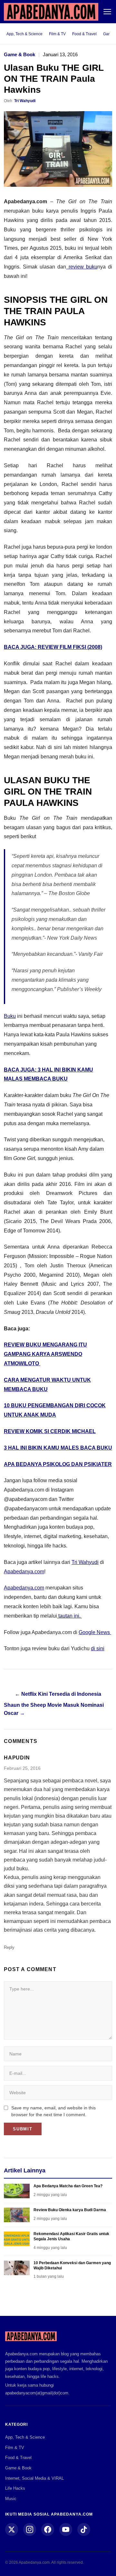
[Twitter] (12, 2529)
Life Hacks (15, 2488)
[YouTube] (66, 2529)
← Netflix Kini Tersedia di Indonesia (58, 1694)
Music (11, 2499)
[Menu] (107, 12)
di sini (98, 1648)
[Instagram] (30, 2529)
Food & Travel (84, 34)
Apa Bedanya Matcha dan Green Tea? (68, 2186)
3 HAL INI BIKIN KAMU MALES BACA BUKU (58, 1448)
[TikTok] (84, 2529)
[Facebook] (48, 2529)
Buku (10, 1016)
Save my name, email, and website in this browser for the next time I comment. (53, 2111)
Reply (9, 1947)
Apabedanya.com (24, 1572)
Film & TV (57, 34)
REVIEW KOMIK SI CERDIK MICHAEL (50, 1431)
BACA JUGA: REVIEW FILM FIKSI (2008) (53, 647)
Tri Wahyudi (25, 101)
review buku (82, 267)
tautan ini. (69, 1616)
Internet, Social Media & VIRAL (34, 2478)
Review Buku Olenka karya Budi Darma (70, 2210)
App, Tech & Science (24, 34)
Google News (95, 1632)
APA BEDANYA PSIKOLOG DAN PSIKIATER (58, 1464)
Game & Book (19, 54)
